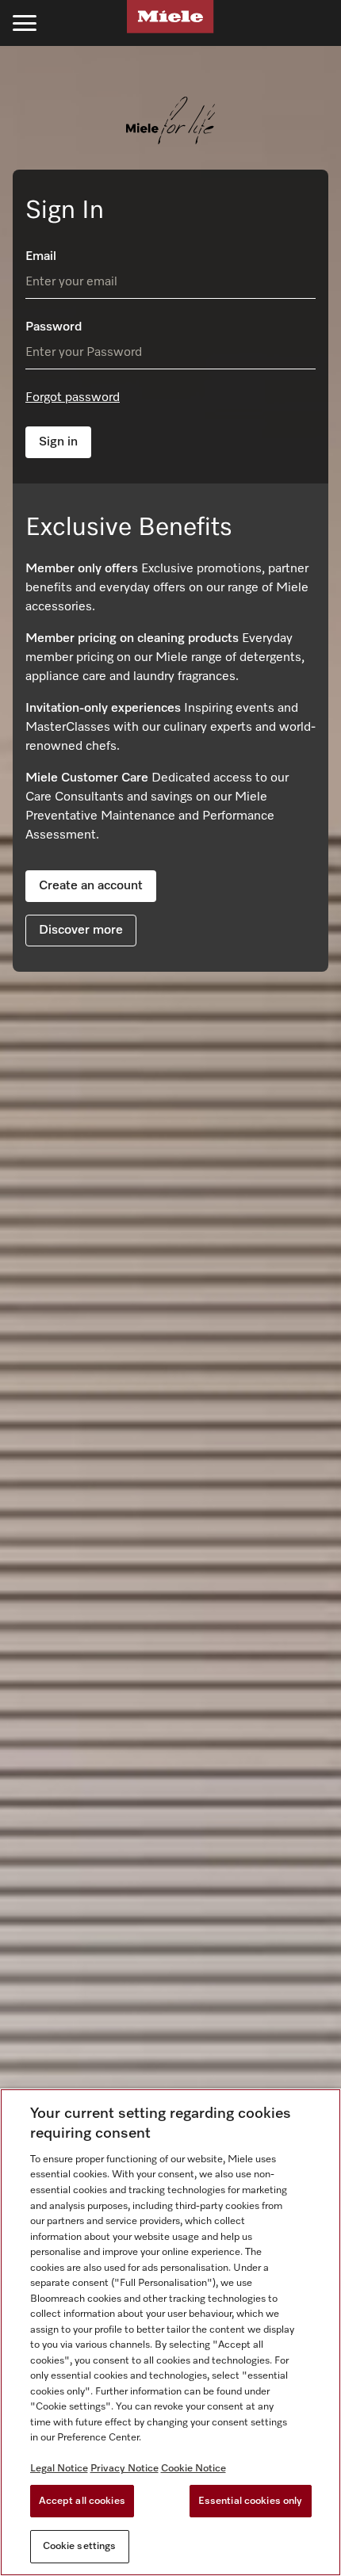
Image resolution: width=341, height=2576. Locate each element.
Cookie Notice (193, 2469)
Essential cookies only (251, 2501)
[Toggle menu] (25, 23)
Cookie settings (80, 2546)
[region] (170, 2332)
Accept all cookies (82, 2501)
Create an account (91, 886)
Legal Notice (59, 2469)
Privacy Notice (125, 2469)
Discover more (81, 931)
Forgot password (73, 398)
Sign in (58, 442)
